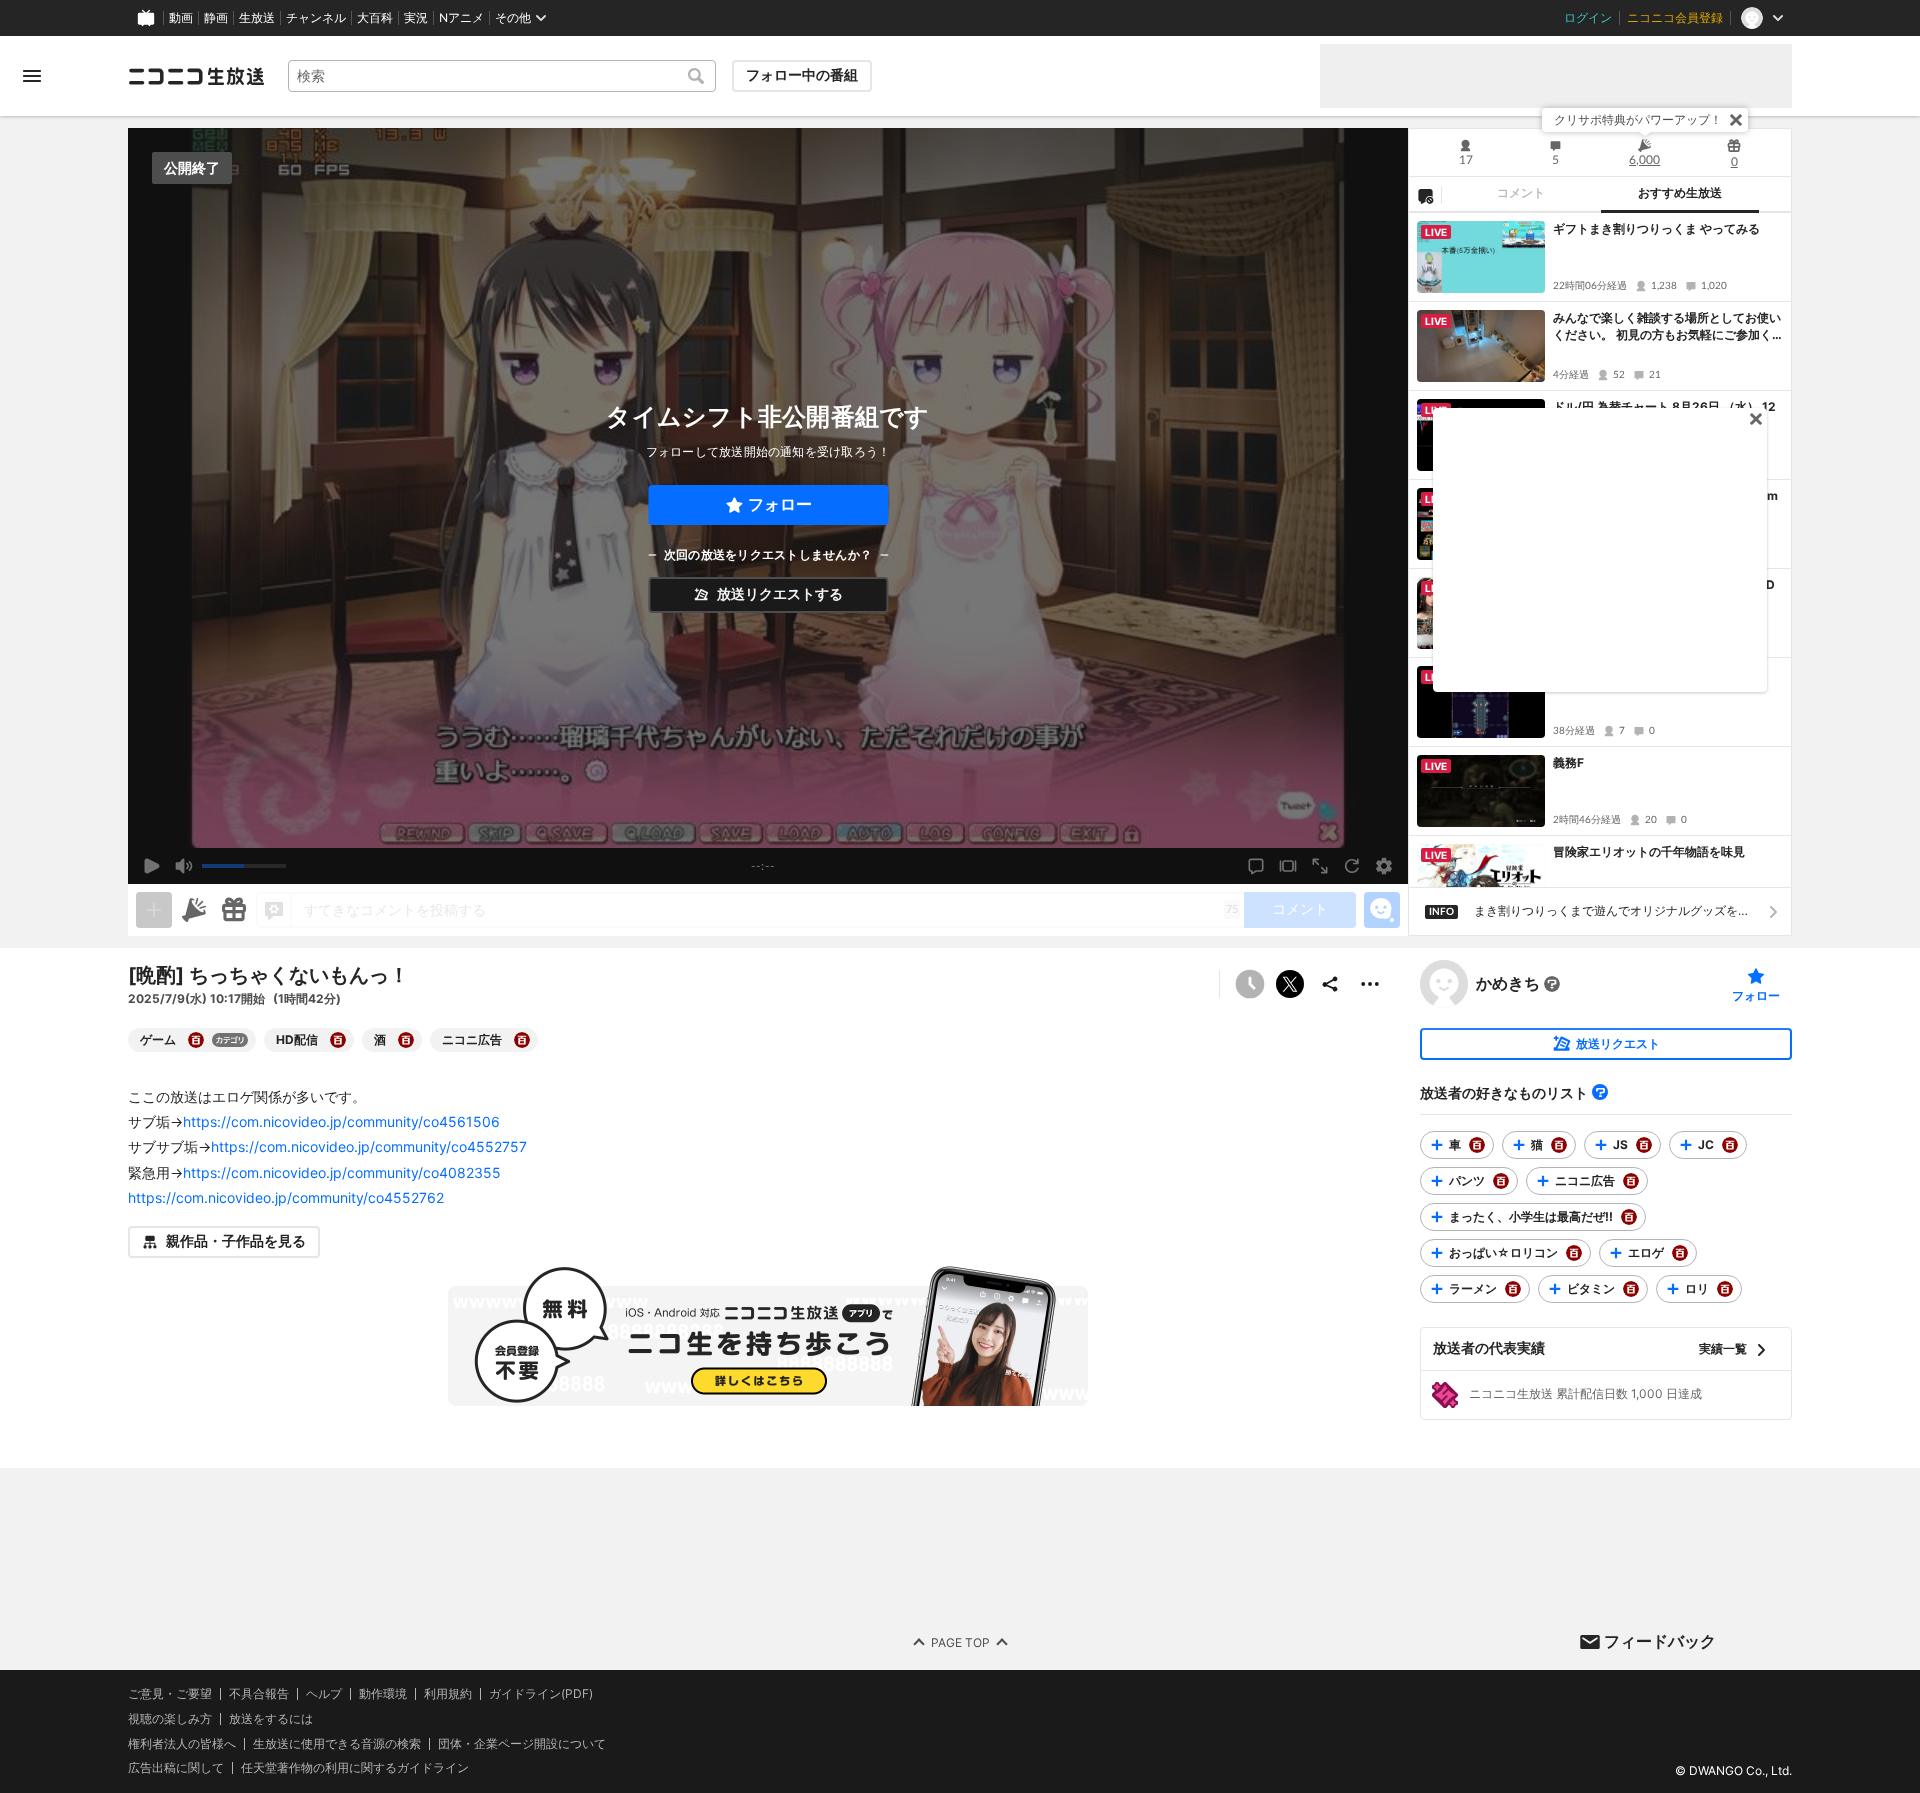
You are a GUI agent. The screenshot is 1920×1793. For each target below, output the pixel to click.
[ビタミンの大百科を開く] (1631, 1289)
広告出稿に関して (176, 1767)
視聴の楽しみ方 (170, 1717)
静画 (216, 18)
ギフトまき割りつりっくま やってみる (1656, 228)
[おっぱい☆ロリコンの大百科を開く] (1574, 1253)
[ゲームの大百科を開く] (196, 1040)
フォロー (780, 504)
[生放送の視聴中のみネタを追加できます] (154, 910)
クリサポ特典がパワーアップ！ (1638, 119)
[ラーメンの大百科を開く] (1513, 1289)
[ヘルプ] (1600, 1092)
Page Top (960, 1641)
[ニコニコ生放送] (196, 76)
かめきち (1508, 984)
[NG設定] (1425, 195)
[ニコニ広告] (194, 910)
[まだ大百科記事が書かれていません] (1552, 984)
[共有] (1330, 984)
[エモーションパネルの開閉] (1382, 910)
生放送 (257, 18)
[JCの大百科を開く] (1730, 1145)
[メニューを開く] (32, 76)
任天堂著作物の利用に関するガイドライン (355, 1768)
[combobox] (502, 76)
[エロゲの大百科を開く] (1680, 1253)
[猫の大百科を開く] (1559, 1145)
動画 (181, 18)
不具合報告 (259, 1694)
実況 (416, 18)
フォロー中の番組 (802, 75)
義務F (1568, 762)
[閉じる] (1736, 120)
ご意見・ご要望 (170, 1693)
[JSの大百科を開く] (1644, 1145)
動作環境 (383, 1694)
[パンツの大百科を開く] (1501, 1181)
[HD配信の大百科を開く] (338, 1040)
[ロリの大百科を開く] (1725, 1289)
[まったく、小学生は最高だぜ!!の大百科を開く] (1629, 1217)
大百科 (375, 18)
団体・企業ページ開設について (522, 1743)
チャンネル (316, 18)
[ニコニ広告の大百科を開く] (522, 1040)
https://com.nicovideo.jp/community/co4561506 (341, 1121)
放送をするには (271, 1718)
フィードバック (1660, 1641)
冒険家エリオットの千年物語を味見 (1649, 851)
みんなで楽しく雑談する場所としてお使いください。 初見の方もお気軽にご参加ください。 (1667, 327)
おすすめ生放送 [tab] (1680, 193)
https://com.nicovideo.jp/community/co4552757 (369, 1146)
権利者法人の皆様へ (182, 1742)
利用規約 (448, 1694)
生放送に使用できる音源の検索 (337, 1743)
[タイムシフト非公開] (1250, 984)
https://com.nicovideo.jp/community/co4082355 (342, 1172)
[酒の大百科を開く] (406, 1040)
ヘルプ (324, 1694)
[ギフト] (234, 910)
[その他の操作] (1370, 984)
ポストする (1290, 984)
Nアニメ (461, 18)
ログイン (1588, 18)
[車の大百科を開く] (1477, 1145)
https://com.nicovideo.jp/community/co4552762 (286, 1197)
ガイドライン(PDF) (541, 1694)
